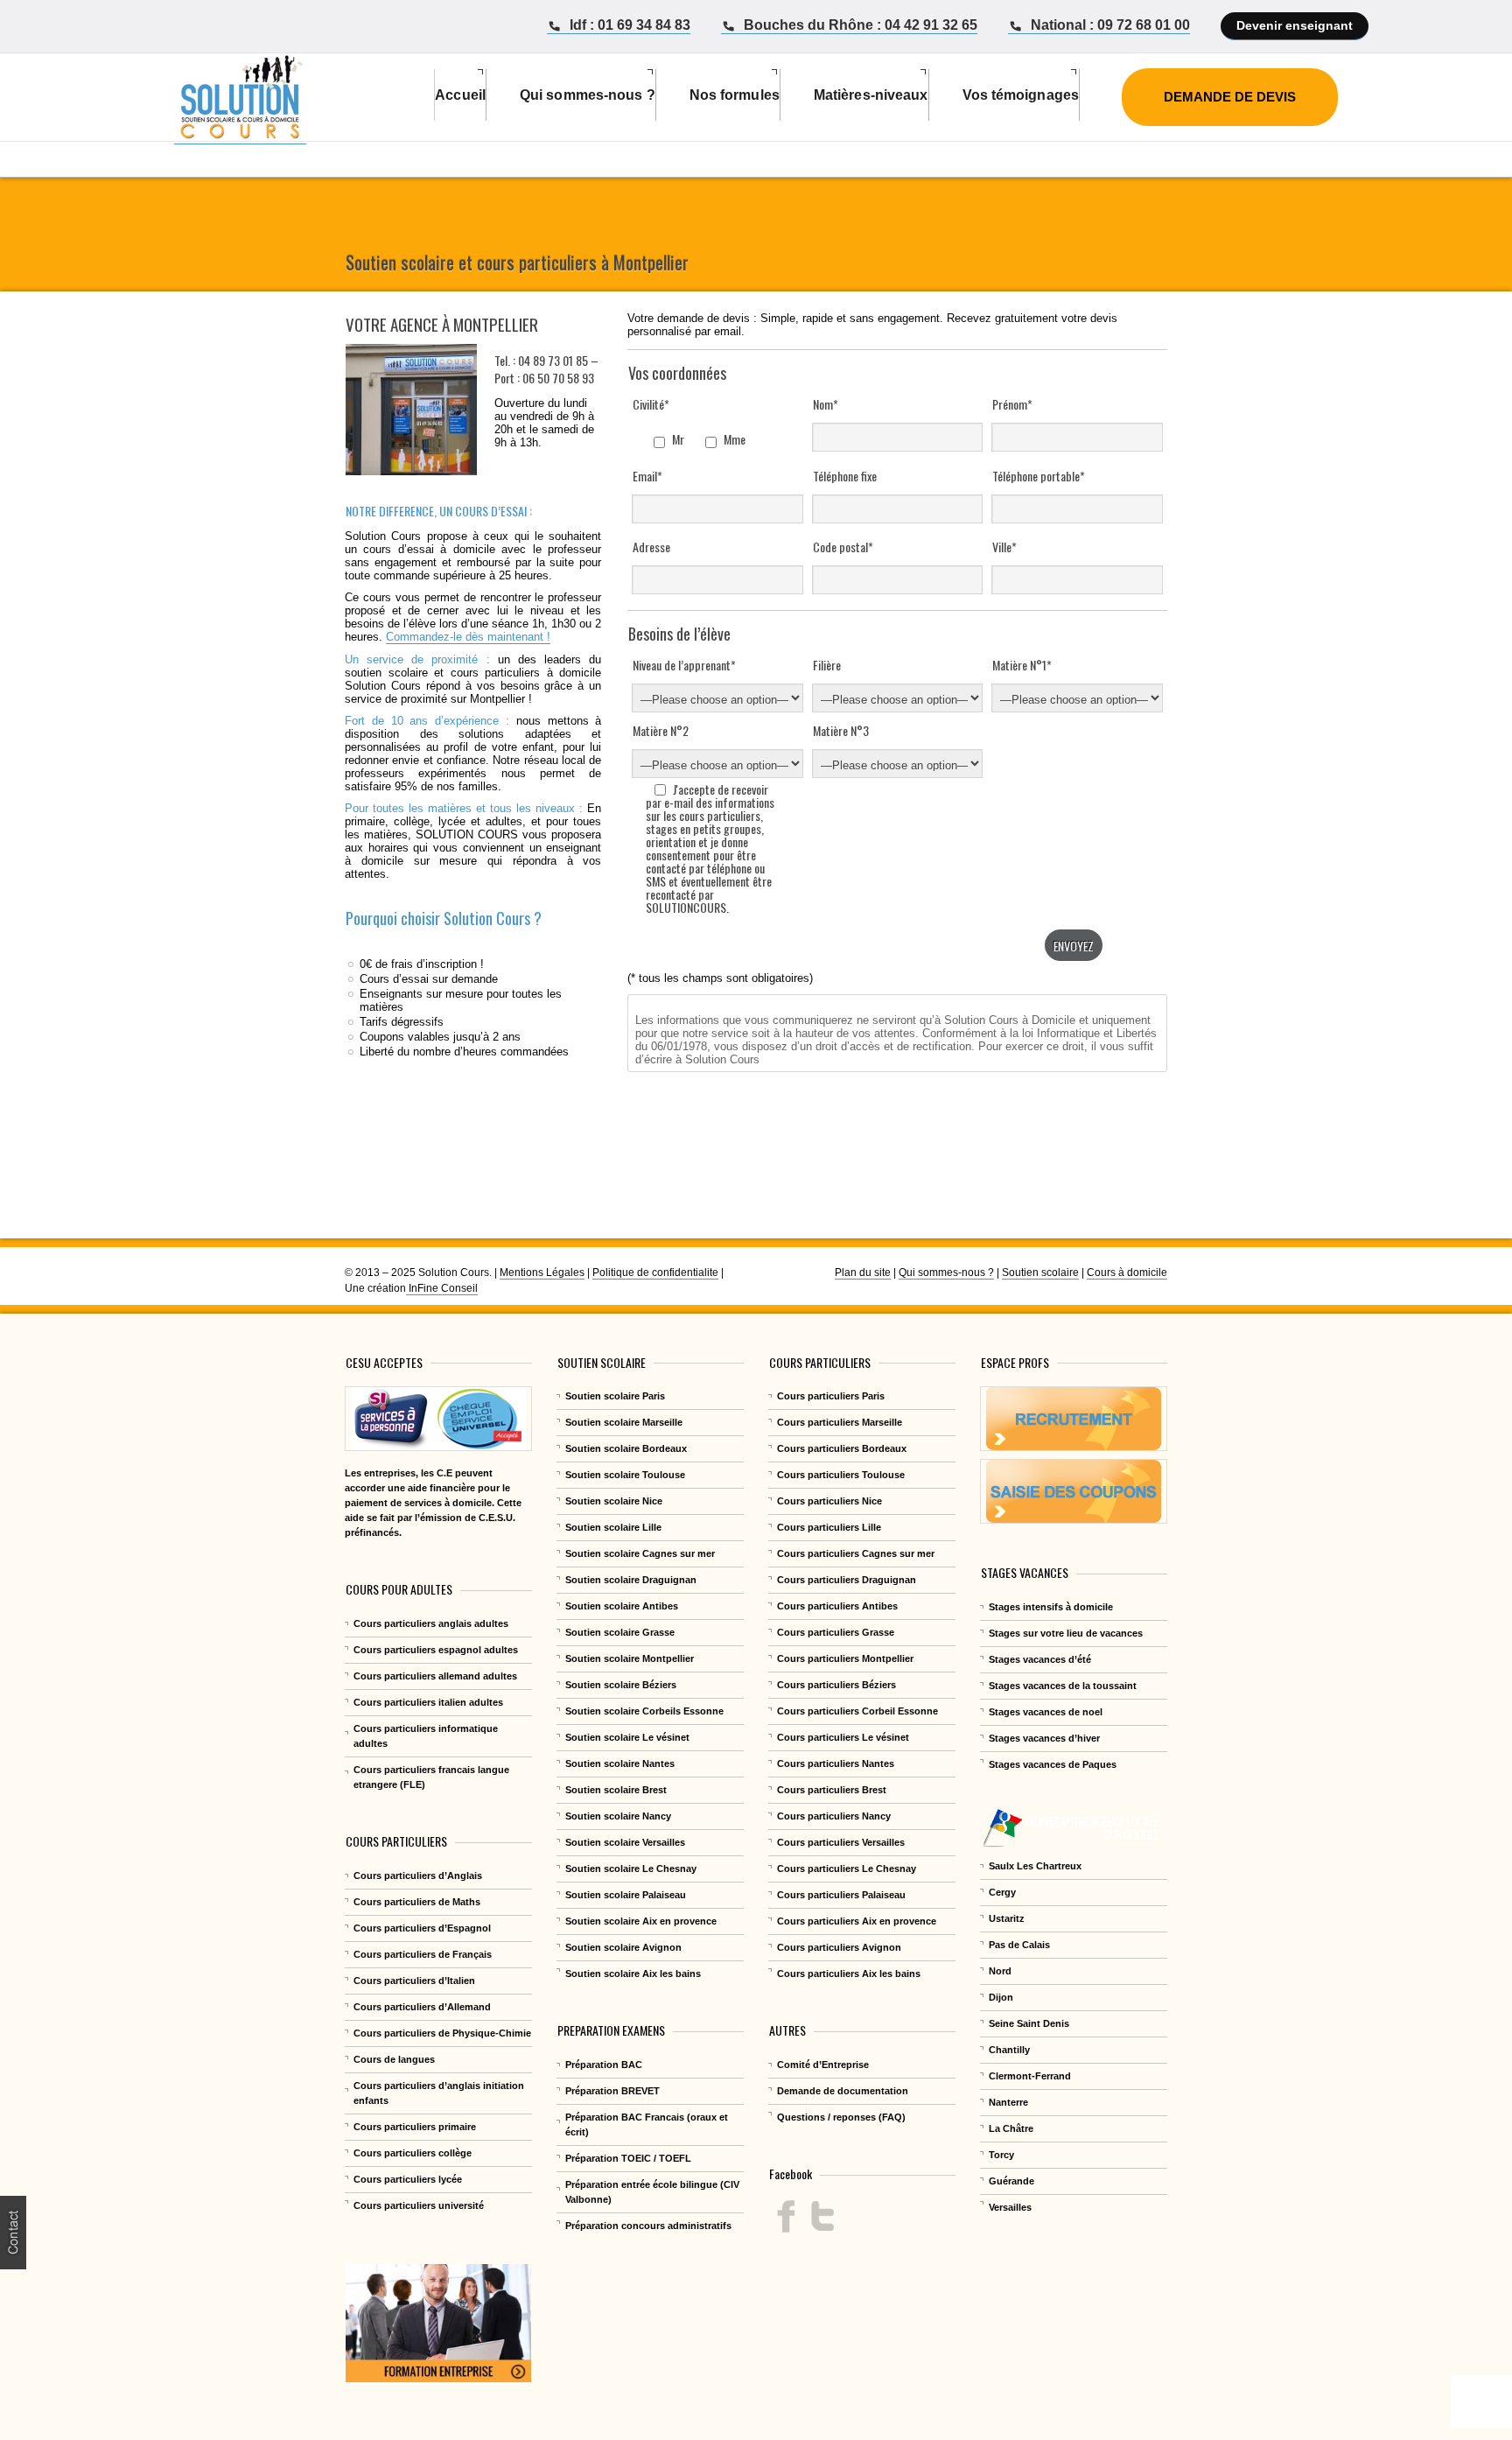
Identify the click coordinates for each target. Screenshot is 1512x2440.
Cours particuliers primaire (415, 2127)
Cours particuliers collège (413, 2153)
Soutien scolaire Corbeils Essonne (644, 1711)
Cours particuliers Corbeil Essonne (857, 1711)
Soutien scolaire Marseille (624, 1422)
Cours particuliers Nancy (834, 1816)
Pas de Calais (1019, 1945)
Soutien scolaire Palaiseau (626, 1895)
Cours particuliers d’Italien (414, 1981)
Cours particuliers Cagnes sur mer (856, 1553)
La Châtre (1011, 2128)
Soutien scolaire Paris (615, 1396)
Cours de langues (394, 2059)
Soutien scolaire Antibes (622, 1606)
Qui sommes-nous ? (946, 1273)
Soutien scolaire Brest (616, 1790)
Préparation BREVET (612, 2091)
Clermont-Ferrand (1030, 2076)
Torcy (1001, 2155)
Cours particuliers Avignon (839, 1947)
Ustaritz (1007, 1918)
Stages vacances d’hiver (1044, 1738)
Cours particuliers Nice (829, 1501)
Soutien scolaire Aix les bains (633, 1974)
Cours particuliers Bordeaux (842, 1448)
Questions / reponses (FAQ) (841, 2117)
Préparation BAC (604, 2065)
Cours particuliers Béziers (836, 1685)
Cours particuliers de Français (423, 1954)
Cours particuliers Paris (831, 1396)
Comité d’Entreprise (823, 2065)
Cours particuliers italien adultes (428, 1702)
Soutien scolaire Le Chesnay (631, 1869)
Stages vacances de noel (1046, 1712)
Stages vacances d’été (1040, 1659)
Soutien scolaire (1040, 1273)
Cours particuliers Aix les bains (849, 1974)
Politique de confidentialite (655, 1273)
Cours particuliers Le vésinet (843, 1737)
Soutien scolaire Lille (613, 1527)
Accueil (460, 95)
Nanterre (1008, 2102)
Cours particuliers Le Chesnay (847, 1869)
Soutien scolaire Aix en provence (641, 1921)
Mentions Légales (542, 1273)
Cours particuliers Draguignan (847, 1580)
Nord (1000, 1971)
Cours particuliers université (419, 2205)
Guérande (1011, 2181)
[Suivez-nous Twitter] (822, 2216)
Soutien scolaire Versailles (625, 1842)
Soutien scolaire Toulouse (625, 1475)
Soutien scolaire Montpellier (630, 1658)
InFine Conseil (442, 1288)
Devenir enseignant (1295, 25)
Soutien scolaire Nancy (618, 1816)
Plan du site (863, 1273)
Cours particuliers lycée (408, 2179)
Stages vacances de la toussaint (1063, 1686)
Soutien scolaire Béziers (621, 1685)
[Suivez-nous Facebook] (786, 2216)
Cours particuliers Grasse (836, 1632)
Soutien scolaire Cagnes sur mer (640, 1553)
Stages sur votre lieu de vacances (1066, 1633)
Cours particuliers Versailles (841, 1842)
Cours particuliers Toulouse (841, 1475)
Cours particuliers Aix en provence (857, 1921)
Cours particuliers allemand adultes (435, 1676)
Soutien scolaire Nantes (620, 1763)
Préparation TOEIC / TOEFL (628, 2158)
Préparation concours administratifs (648, 2226)
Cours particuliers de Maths (417, 1902)
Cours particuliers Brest (832, 1790)
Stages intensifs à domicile (1051, 1607)
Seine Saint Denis (1029, 2023)
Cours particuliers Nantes (836, 1763)
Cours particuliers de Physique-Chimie (442, 2033)
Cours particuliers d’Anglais (418, 1876)
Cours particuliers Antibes (837, 1606)
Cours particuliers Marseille (840, 1422)
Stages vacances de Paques (1053, 1764)
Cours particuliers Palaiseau (841, 1895)
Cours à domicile (1127, 1273)
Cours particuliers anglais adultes (431, 1623)
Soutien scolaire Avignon (623, 1947)
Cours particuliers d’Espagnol (422, 1928)
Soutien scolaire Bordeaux (626, 1448)
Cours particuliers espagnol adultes (436, 1650)
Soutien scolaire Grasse (620, 1632)
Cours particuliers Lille (829, 1527)
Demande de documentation (843, 2091)
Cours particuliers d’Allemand (422, 2007)
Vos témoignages (1021, 95)
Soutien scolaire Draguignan (631, 1580)
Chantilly (1009, 2050)
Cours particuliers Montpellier (845, 1658)
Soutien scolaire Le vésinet (627, 1737)
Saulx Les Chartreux (1035, 1866)
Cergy (1002, 1892)
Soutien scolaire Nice (614, 1501)
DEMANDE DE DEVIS (1230, 97)
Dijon (1001, 1997)
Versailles (1010, 2207)
